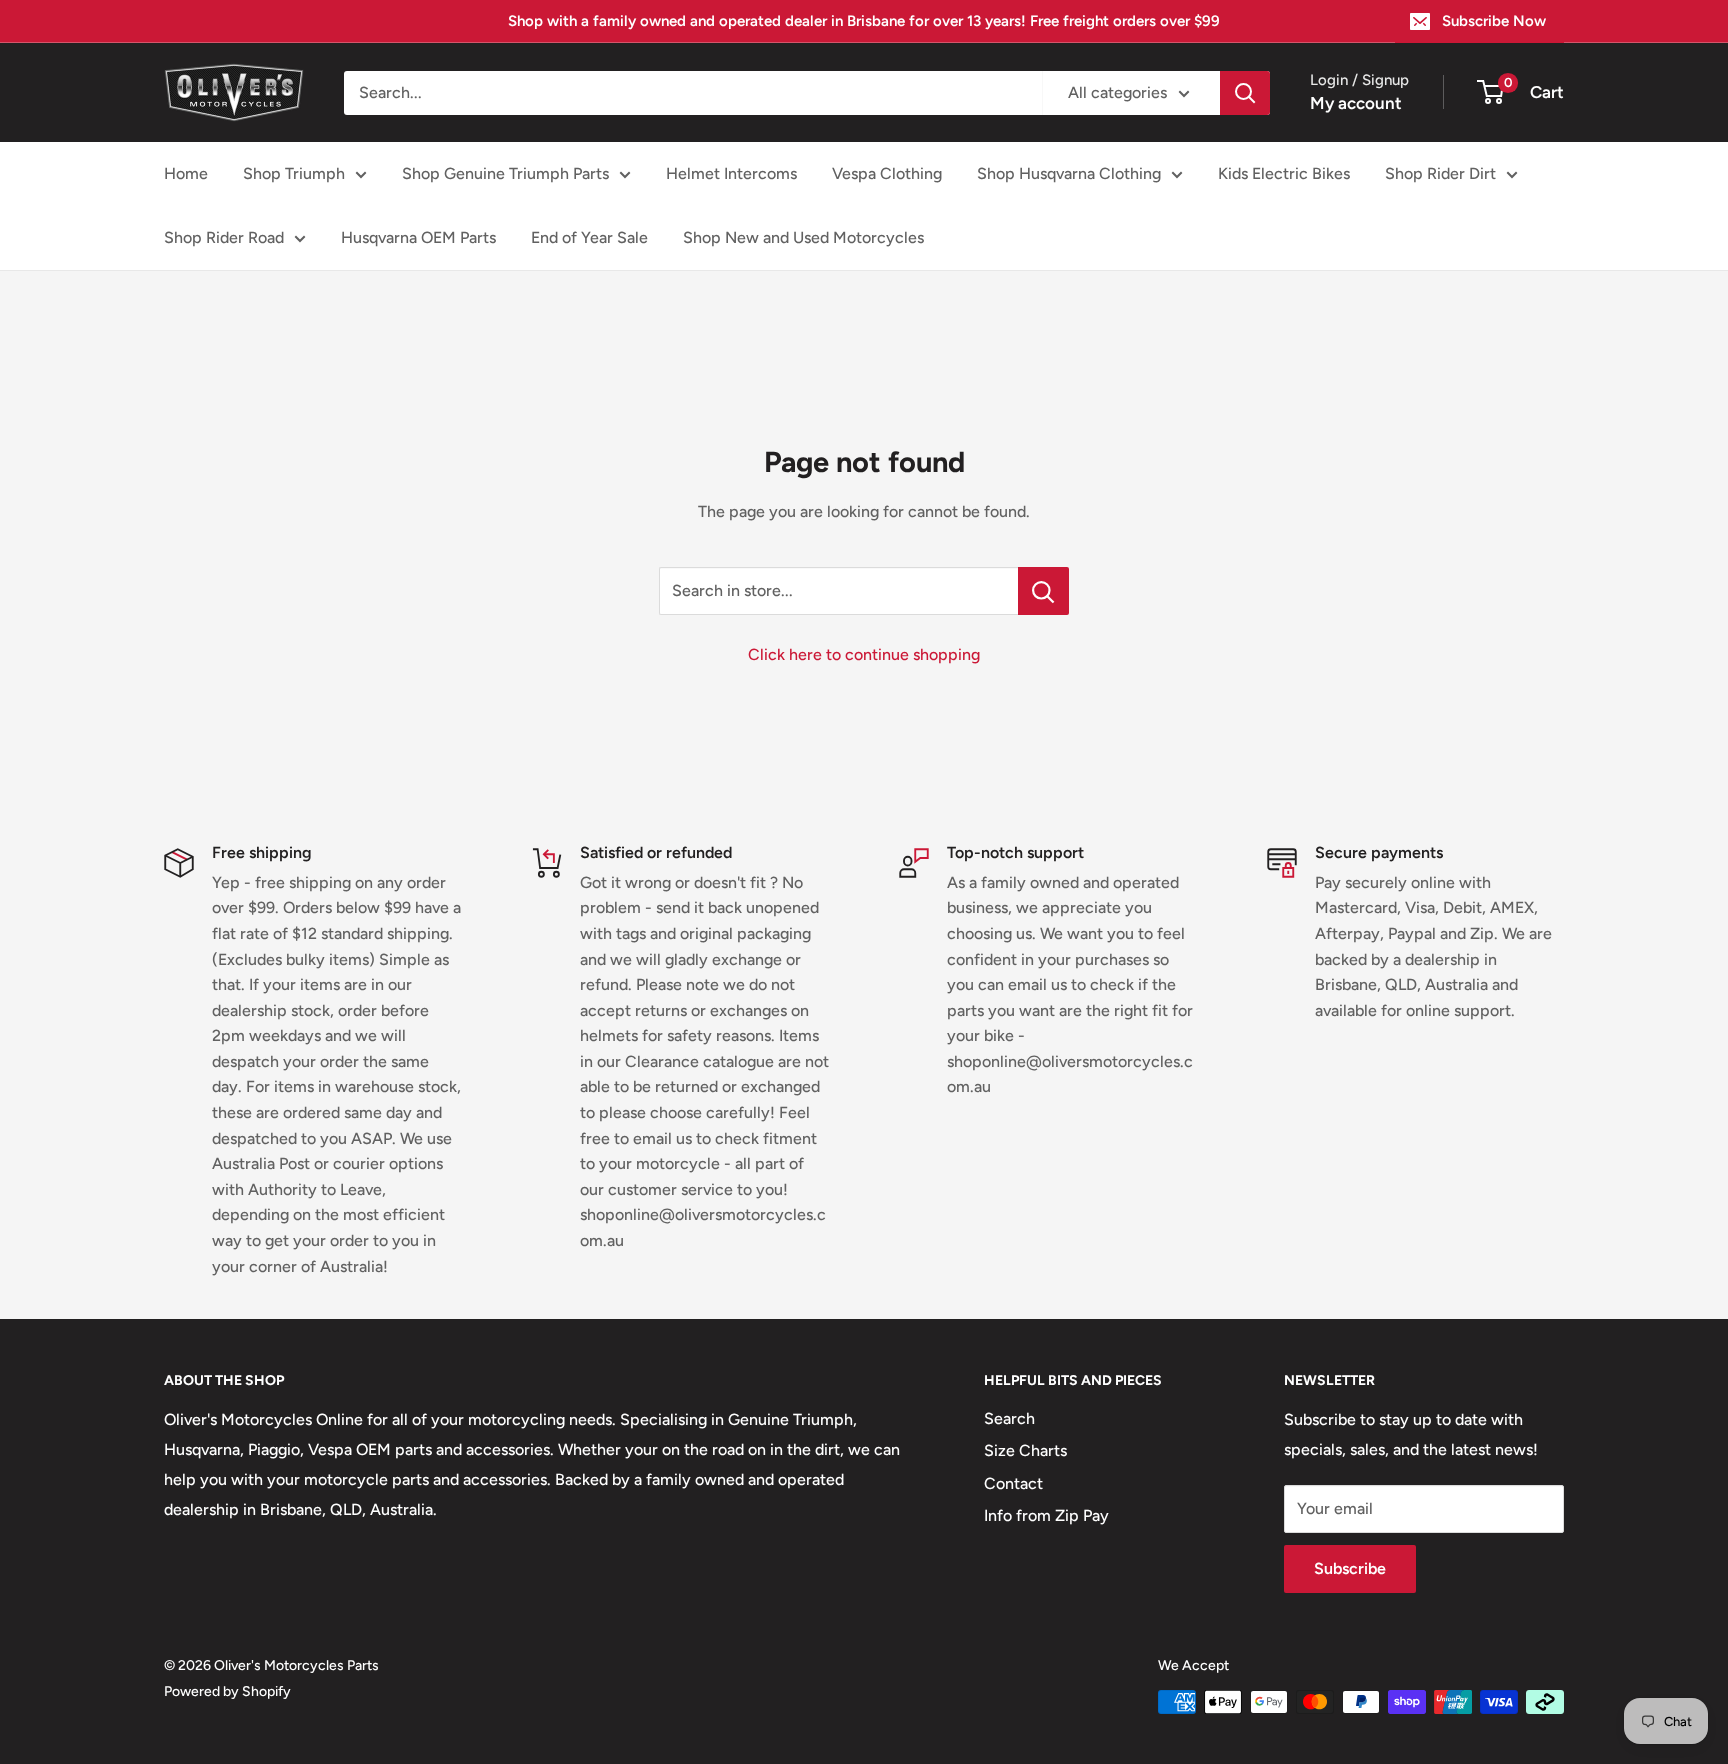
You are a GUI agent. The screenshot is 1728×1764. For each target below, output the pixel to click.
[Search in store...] (1043, 591)
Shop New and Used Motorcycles (803, 237)
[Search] (1245, 93)
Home (186, 173)
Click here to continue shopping (864, 654)
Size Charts (1025, 1450)
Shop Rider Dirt (1440, 173)
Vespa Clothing (887, 173)
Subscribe (1350, 1568)
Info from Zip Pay (1046, 1515)
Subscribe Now (1494, 21)
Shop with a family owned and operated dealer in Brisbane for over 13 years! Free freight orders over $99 (864, 21)
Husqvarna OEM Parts (418, 237)
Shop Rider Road (224, 237)
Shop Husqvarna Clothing (1069, 173)
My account (1356, 103)
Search (1009, 1418)
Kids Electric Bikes (1284, 173)
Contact (1013, 1483)
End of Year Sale (589, 237)
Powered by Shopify (227, 1691)
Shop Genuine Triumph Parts (505, 173)
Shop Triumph (294, 173)
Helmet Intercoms (731, 173)
